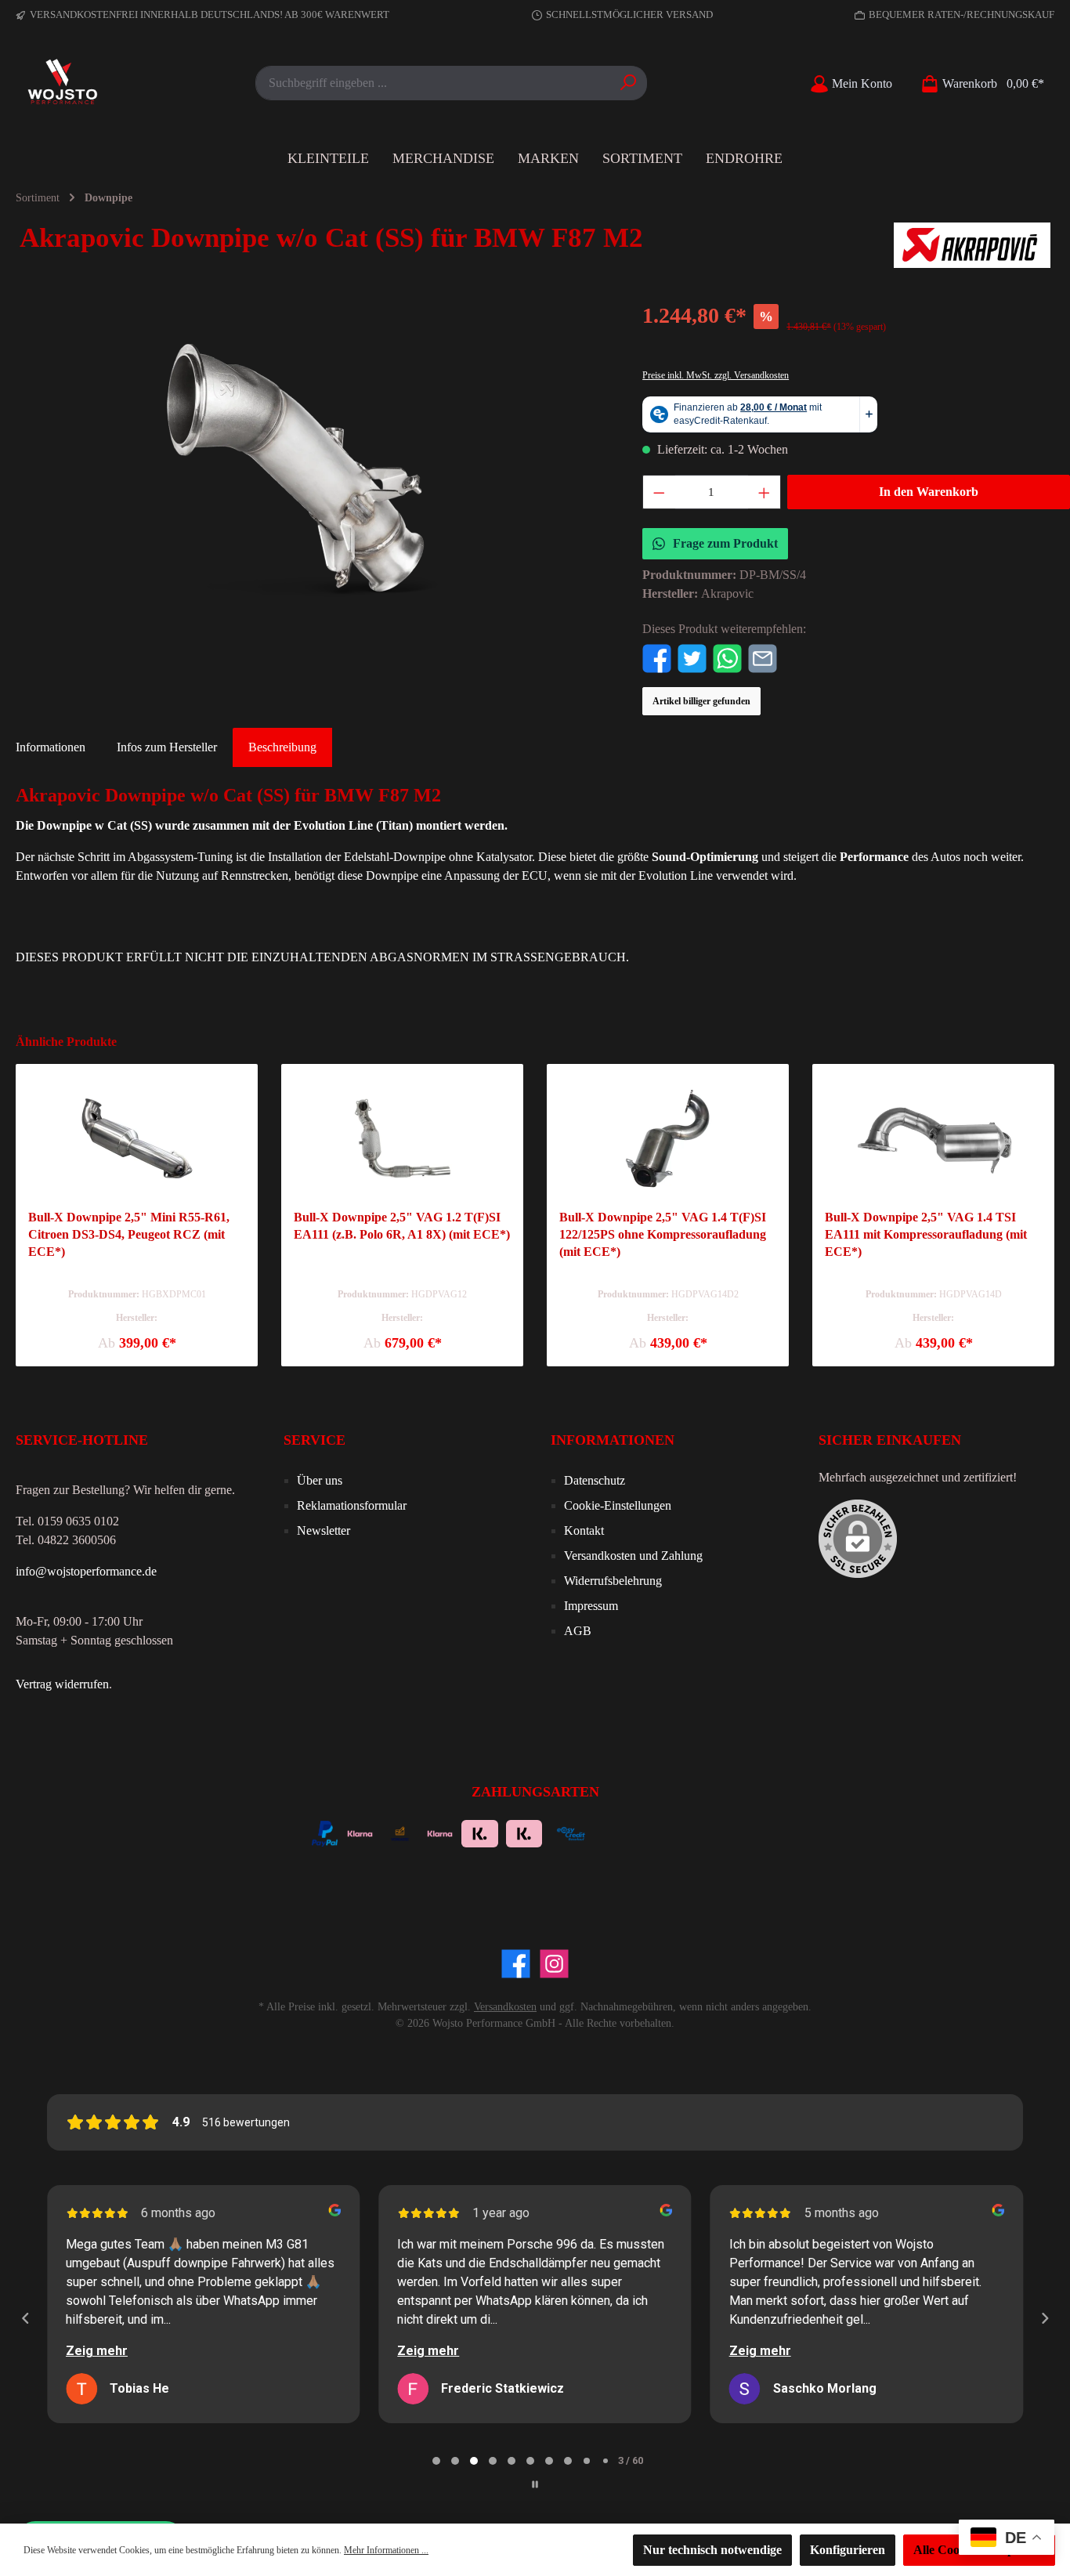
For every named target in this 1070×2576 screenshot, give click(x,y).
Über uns (320, 1480)
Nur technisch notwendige (712, 2550)
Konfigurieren (848, 2550)
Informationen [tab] (51, 747)
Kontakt (584, 1530)
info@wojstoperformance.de (86, 1571)
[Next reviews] (1044, 2318)
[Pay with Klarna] (360, 1832)
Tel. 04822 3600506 (66, 1540)
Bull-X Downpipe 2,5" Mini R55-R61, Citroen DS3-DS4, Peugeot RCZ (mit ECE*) (129, 1234)
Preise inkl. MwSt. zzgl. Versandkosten (716, 375)
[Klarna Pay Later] (658, 1832)
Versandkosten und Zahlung (633, 1556)
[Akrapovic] (972, 245)
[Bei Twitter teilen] (692, 657)
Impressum (591, 1606)
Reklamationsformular (352, 1505)
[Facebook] (516, 1964)
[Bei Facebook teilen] (657, 657)
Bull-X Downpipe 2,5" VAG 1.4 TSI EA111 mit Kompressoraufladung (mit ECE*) (926, 1234)
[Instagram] (554, 1964)
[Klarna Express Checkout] (440, 1832)
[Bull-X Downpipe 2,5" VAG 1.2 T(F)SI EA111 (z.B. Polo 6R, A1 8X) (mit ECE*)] (402, 1138)
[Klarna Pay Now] (617, 1832)
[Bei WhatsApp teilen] (727, 657)
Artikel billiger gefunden (701, 701)
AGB (578, 1631)
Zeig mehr (97, 2351)
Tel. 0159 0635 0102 (67, 1521)
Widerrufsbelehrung (613, 1581)
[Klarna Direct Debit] (742, 1832)
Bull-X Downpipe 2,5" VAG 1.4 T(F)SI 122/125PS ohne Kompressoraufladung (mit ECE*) (663, 1234)
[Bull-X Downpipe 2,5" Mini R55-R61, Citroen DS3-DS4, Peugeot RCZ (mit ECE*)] (137, 1138)
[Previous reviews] (25, 2318)
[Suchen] (629, 83)
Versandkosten (505, 2007)
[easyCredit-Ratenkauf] (571, 1832)
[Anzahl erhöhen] (765, 492)
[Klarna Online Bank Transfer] (480, 1832)
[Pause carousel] (535, 2484)
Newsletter (324, 1530)
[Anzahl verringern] (659, 492)
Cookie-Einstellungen (618, 1505)
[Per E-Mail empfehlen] (763, 657)
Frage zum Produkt (725, 543)
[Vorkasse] (400, 1832)
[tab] (282, 747)
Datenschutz (595, 1480)
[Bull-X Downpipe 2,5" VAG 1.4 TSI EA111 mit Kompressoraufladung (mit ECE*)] (933, 1138)
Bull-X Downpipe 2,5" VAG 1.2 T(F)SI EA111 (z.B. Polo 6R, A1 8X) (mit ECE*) (402, 1226)
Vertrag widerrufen (62, 1684)
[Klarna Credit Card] (701, 1832)
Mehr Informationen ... (386, 2550)
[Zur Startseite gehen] (63, 83)
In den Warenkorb (929, 492)
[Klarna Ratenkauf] (524, 1832)
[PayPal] (325, 1832)
